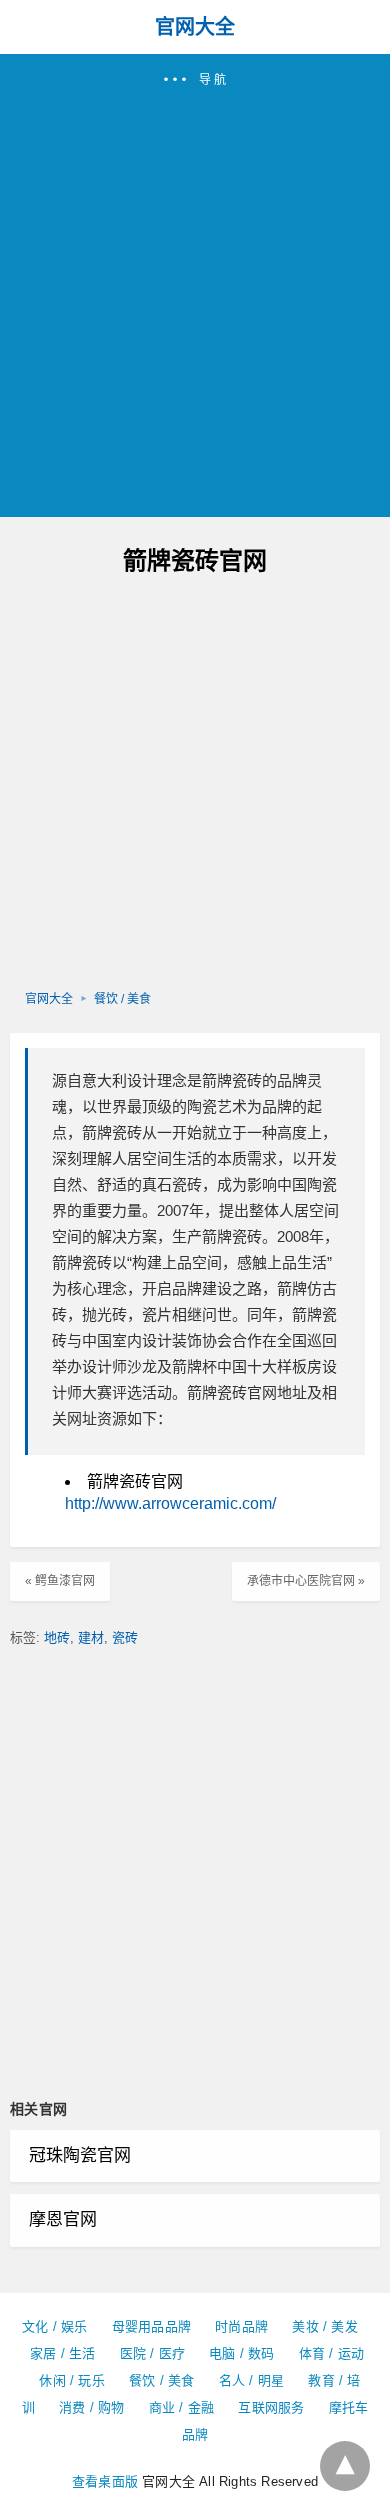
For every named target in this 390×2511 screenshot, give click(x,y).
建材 (91, 1637)
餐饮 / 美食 (122, 999)
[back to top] (345, 2466)
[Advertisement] (195, 294)
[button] (195, 285)
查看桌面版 (105, 2481)
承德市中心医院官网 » (306, 1581)
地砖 (57, 1637)
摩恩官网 (63, 2219)
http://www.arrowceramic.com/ (170, 1503)
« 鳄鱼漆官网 (60, 1581)
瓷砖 (125, 1637)
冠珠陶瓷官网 (80, 2155)
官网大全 (195, 27)
